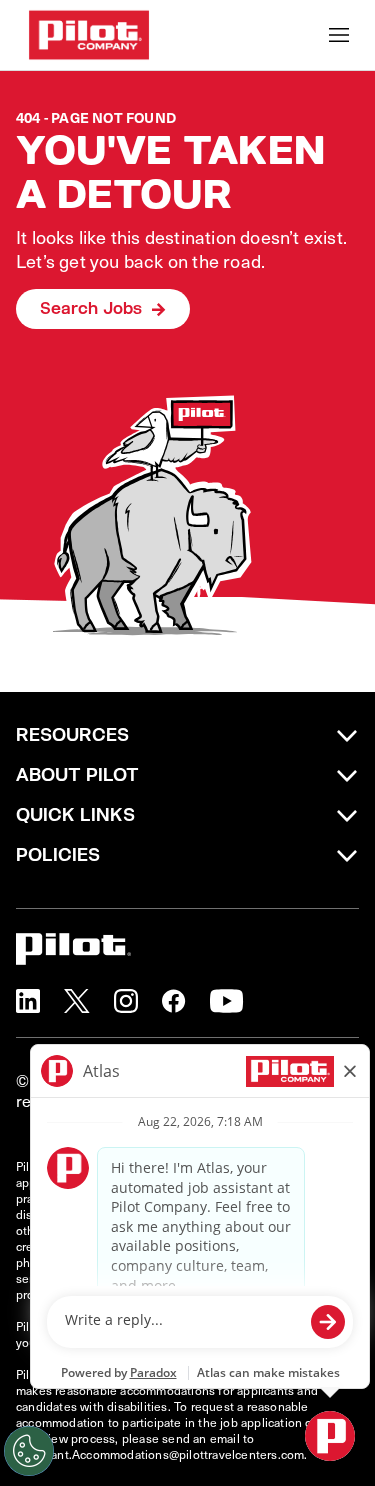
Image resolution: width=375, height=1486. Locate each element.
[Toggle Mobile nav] (339, 35)
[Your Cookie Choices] (29, 1451)
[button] (28, 1001)
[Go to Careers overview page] (89, 35)
